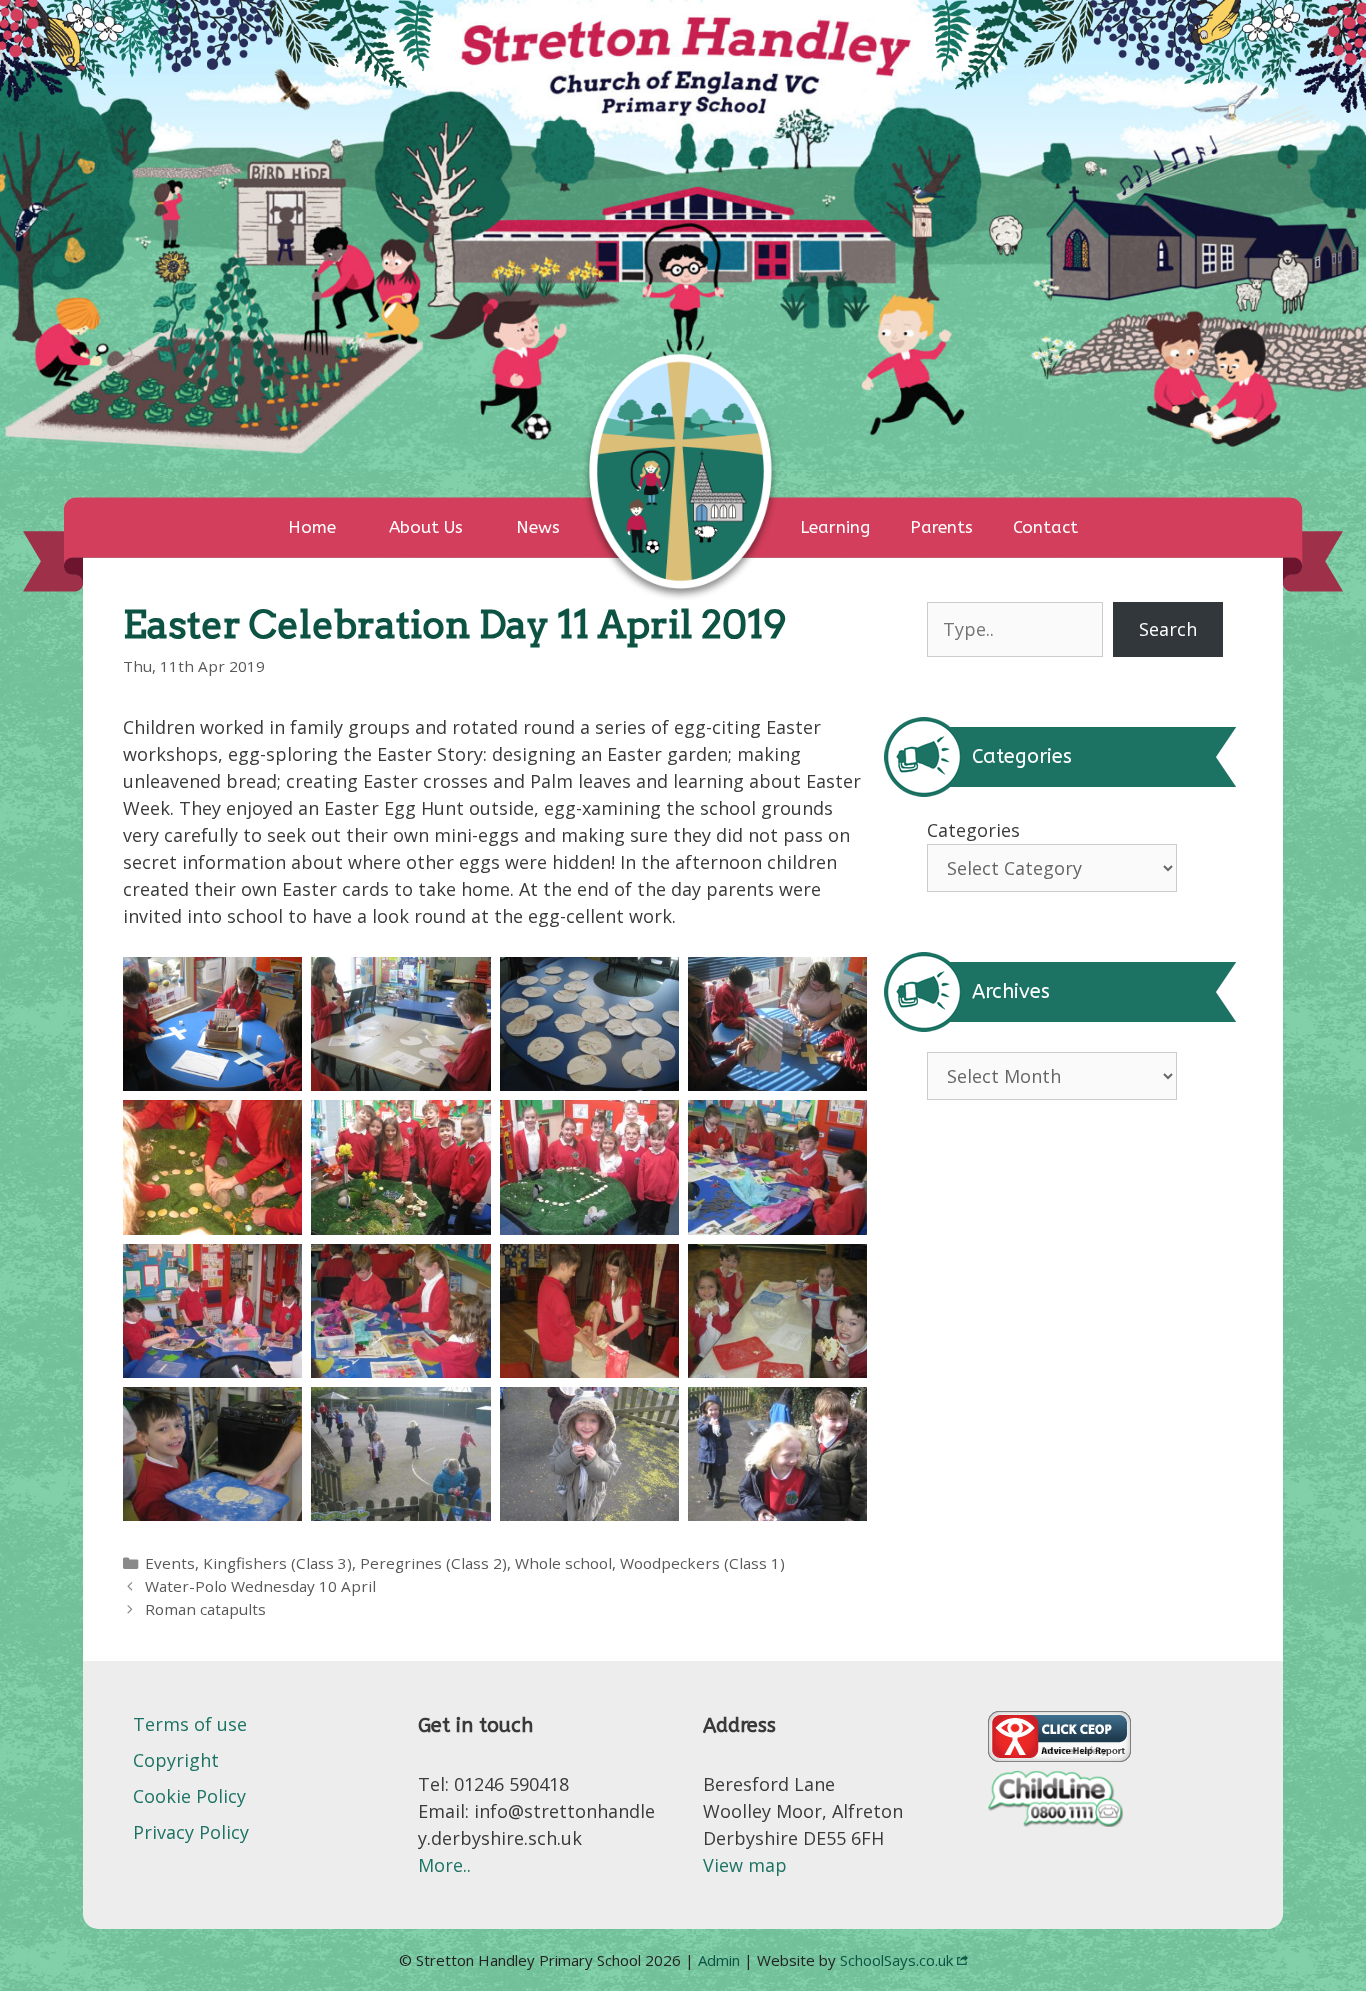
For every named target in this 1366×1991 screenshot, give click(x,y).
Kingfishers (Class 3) (277, 1563)
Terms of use (190, 1724)
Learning (835, 527)
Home (312, 527)
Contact (1045, 527)
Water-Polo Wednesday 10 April (260, 1586)
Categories (973, 830)
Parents (941, 527)
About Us (426, 527)
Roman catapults (205, 1609)
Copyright (176, 1760)
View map (745, 1865)
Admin (721, 1960)
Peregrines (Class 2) (433, 1563)
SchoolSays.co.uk (896, 1960)
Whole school (563, 1563)
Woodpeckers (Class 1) (702, 1563)
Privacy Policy (191, 1832)
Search (1168, 629)
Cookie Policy (189, 1796)
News (538, 527)
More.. (444, 1865)
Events (170, 1563)
